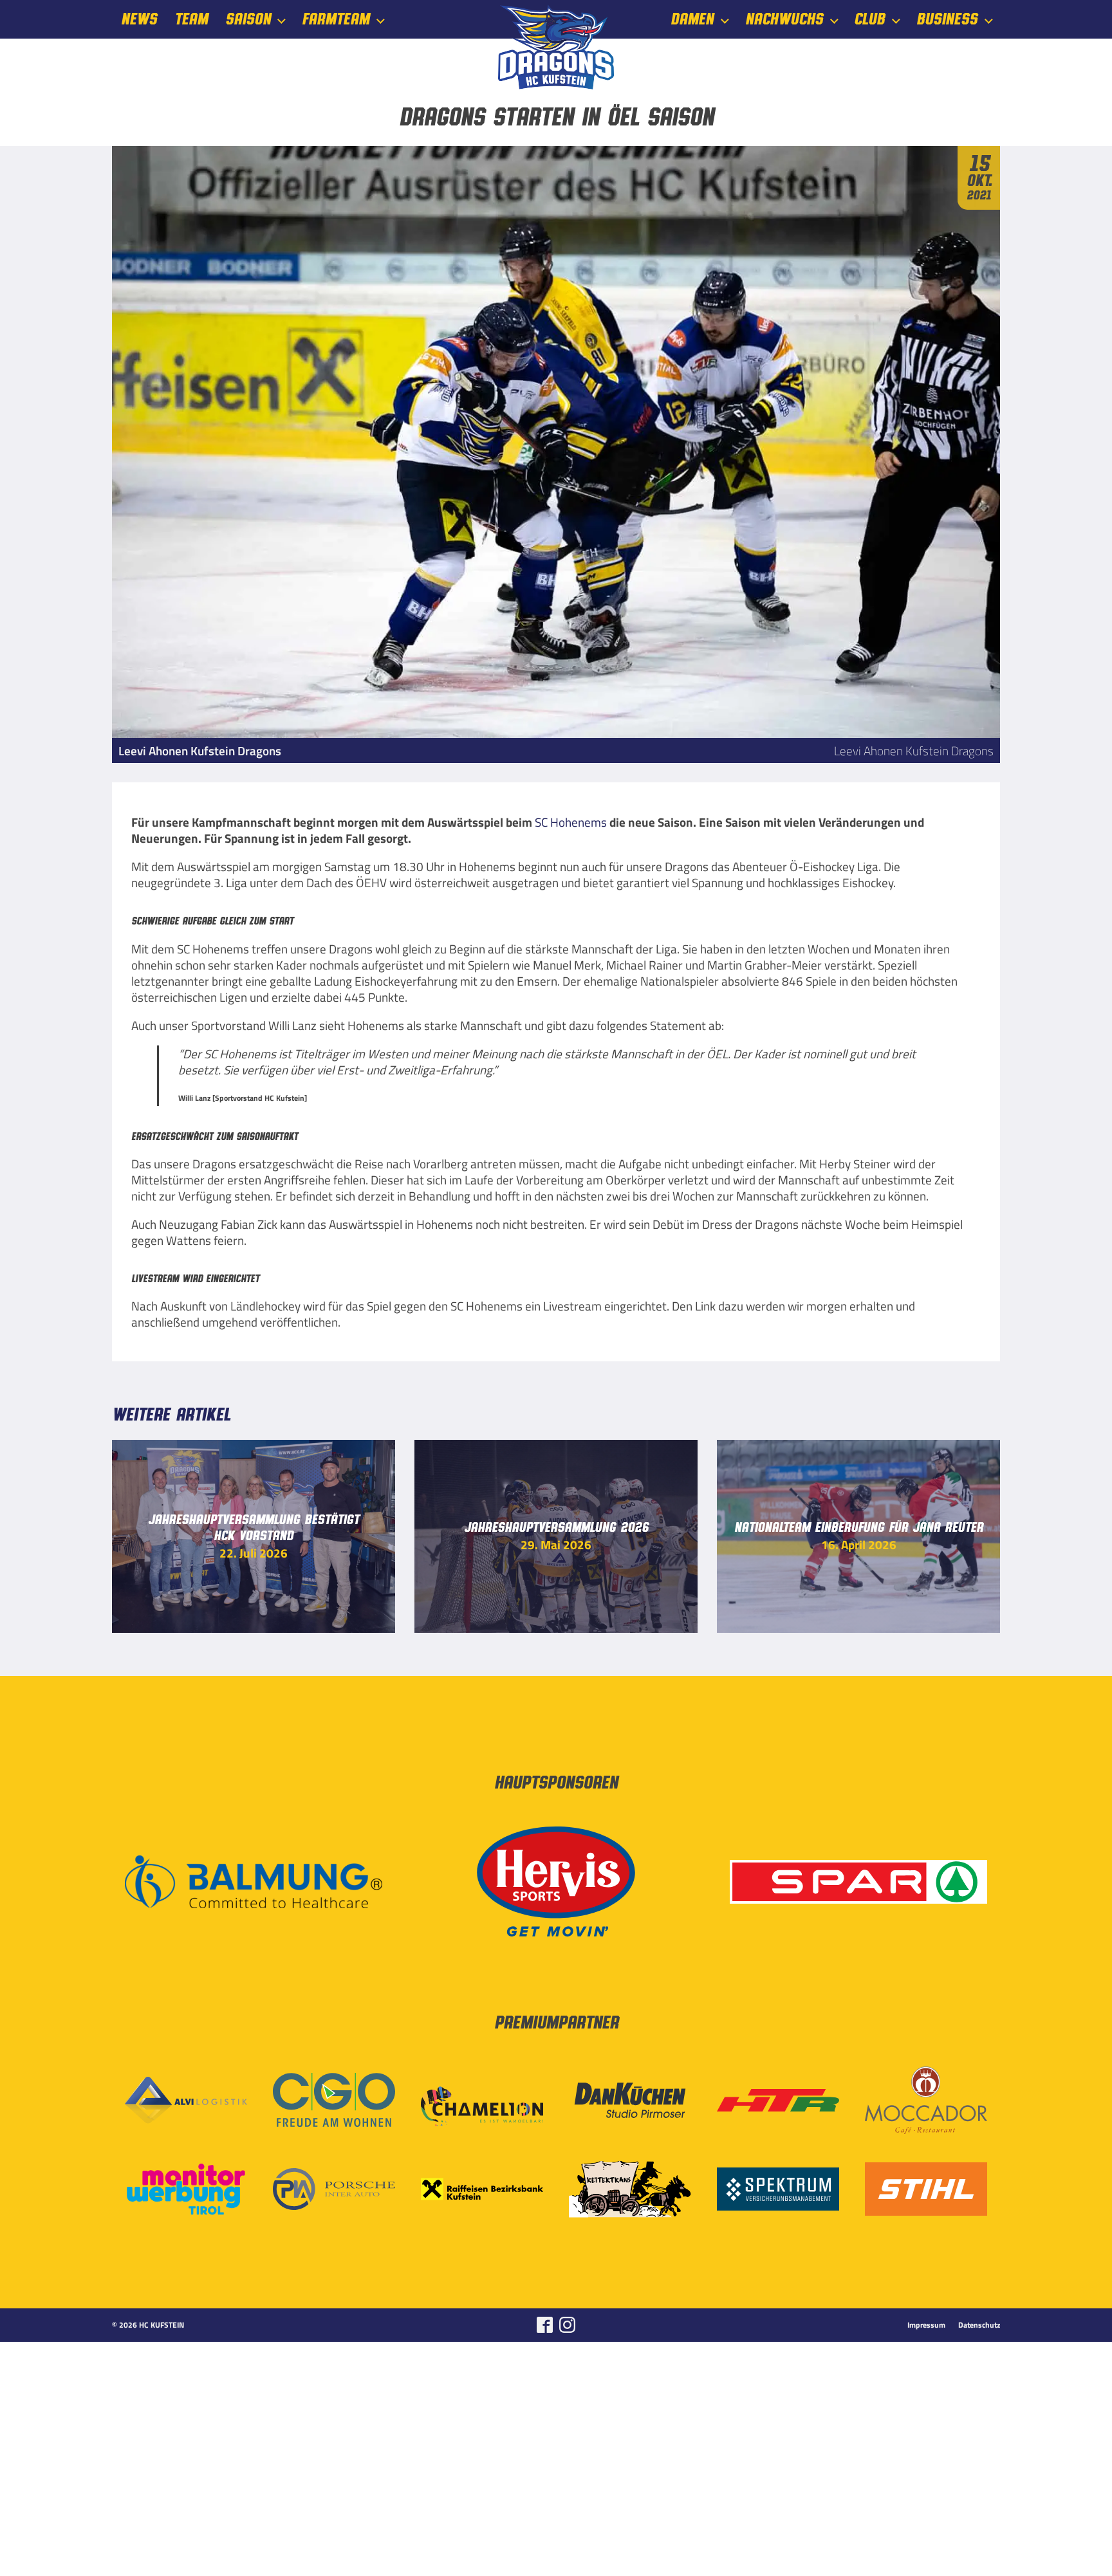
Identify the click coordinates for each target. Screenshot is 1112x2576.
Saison (248, 20)
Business (947, 20)
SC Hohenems (571, 822)
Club (869, 20)
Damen (692, 20)
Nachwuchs (784, 20)
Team (191, 20)
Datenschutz (979, 2325)
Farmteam (336, 20)
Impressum (926, 2325)
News (139, 20)
